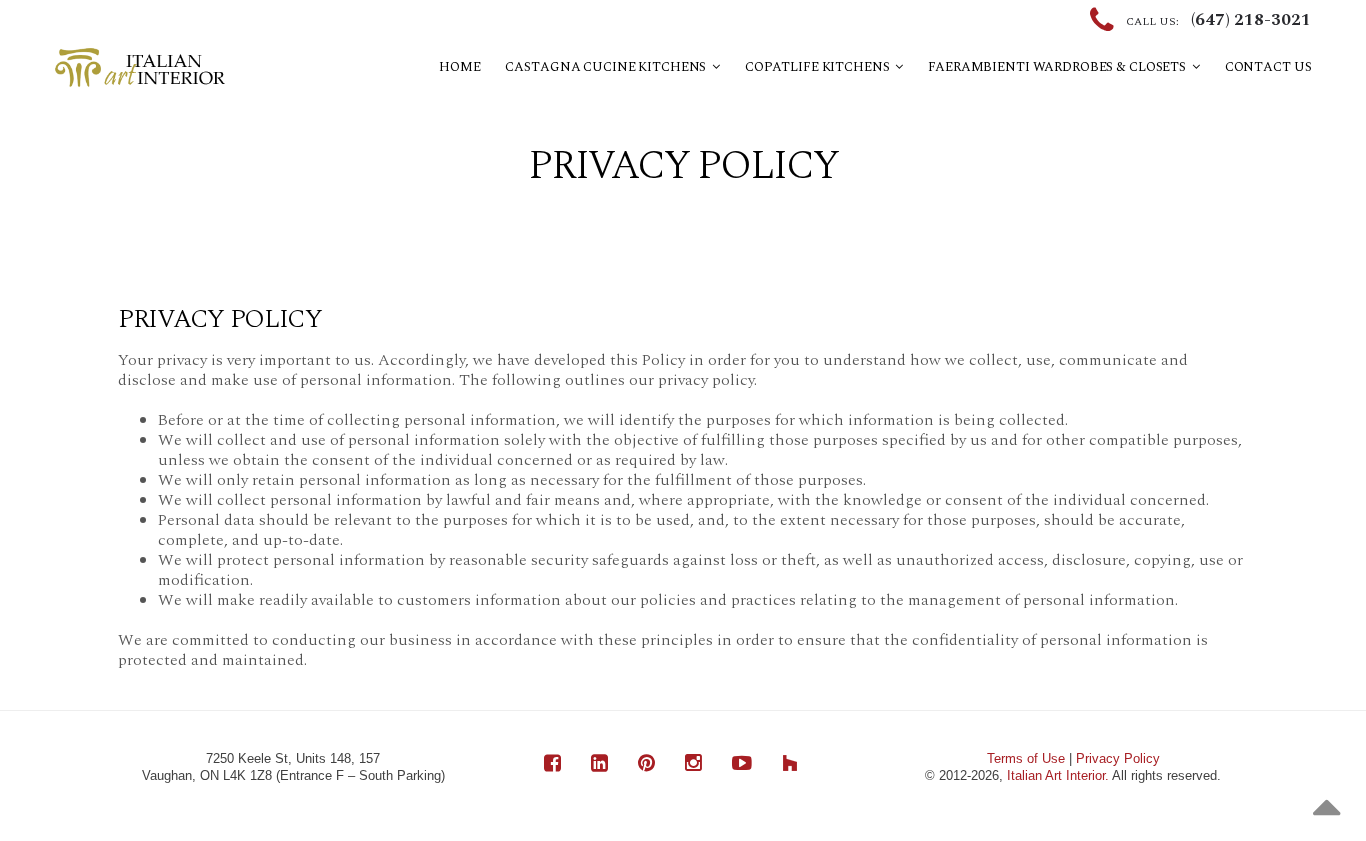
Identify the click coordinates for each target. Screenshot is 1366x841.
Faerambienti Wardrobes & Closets (1060, 67)
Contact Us (1268, 67)
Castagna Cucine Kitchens (608, 67)
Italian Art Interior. (1058, 775)
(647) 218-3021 (1251, 20)
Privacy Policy (1118, 758)
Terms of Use (1026, 758)
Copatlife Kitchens (820, 67)
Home (459, 67)
